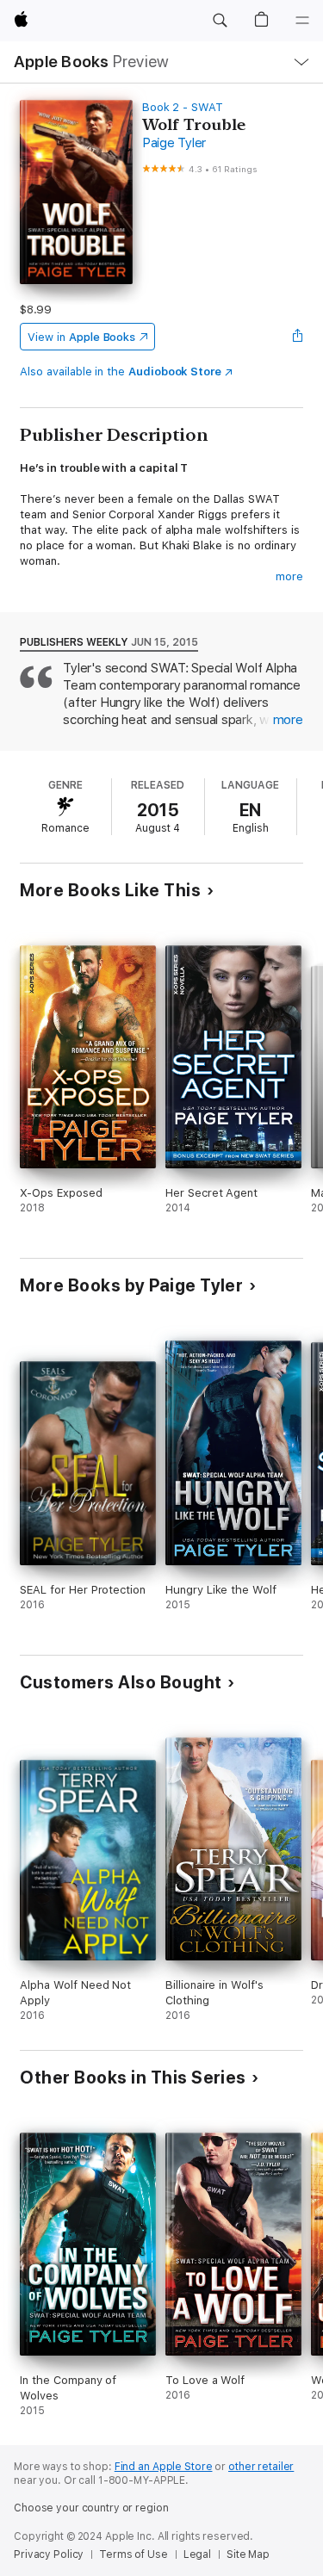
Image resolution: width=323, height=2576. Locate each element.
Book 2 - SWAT (183, 107)
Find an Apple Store (164, 2467)
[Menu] (302, 21)
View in (81, 337)
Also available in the (121, 372)
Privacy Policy (49, 2554)
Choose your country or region (91, 2508)
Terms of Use (134, 2554)
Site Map (248, 2554)
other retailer (261, 2467)
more (289, 576)
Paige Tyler (174, 143)
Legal (197, 2554)
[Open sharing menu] (298, 337)
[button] (220, 21)
